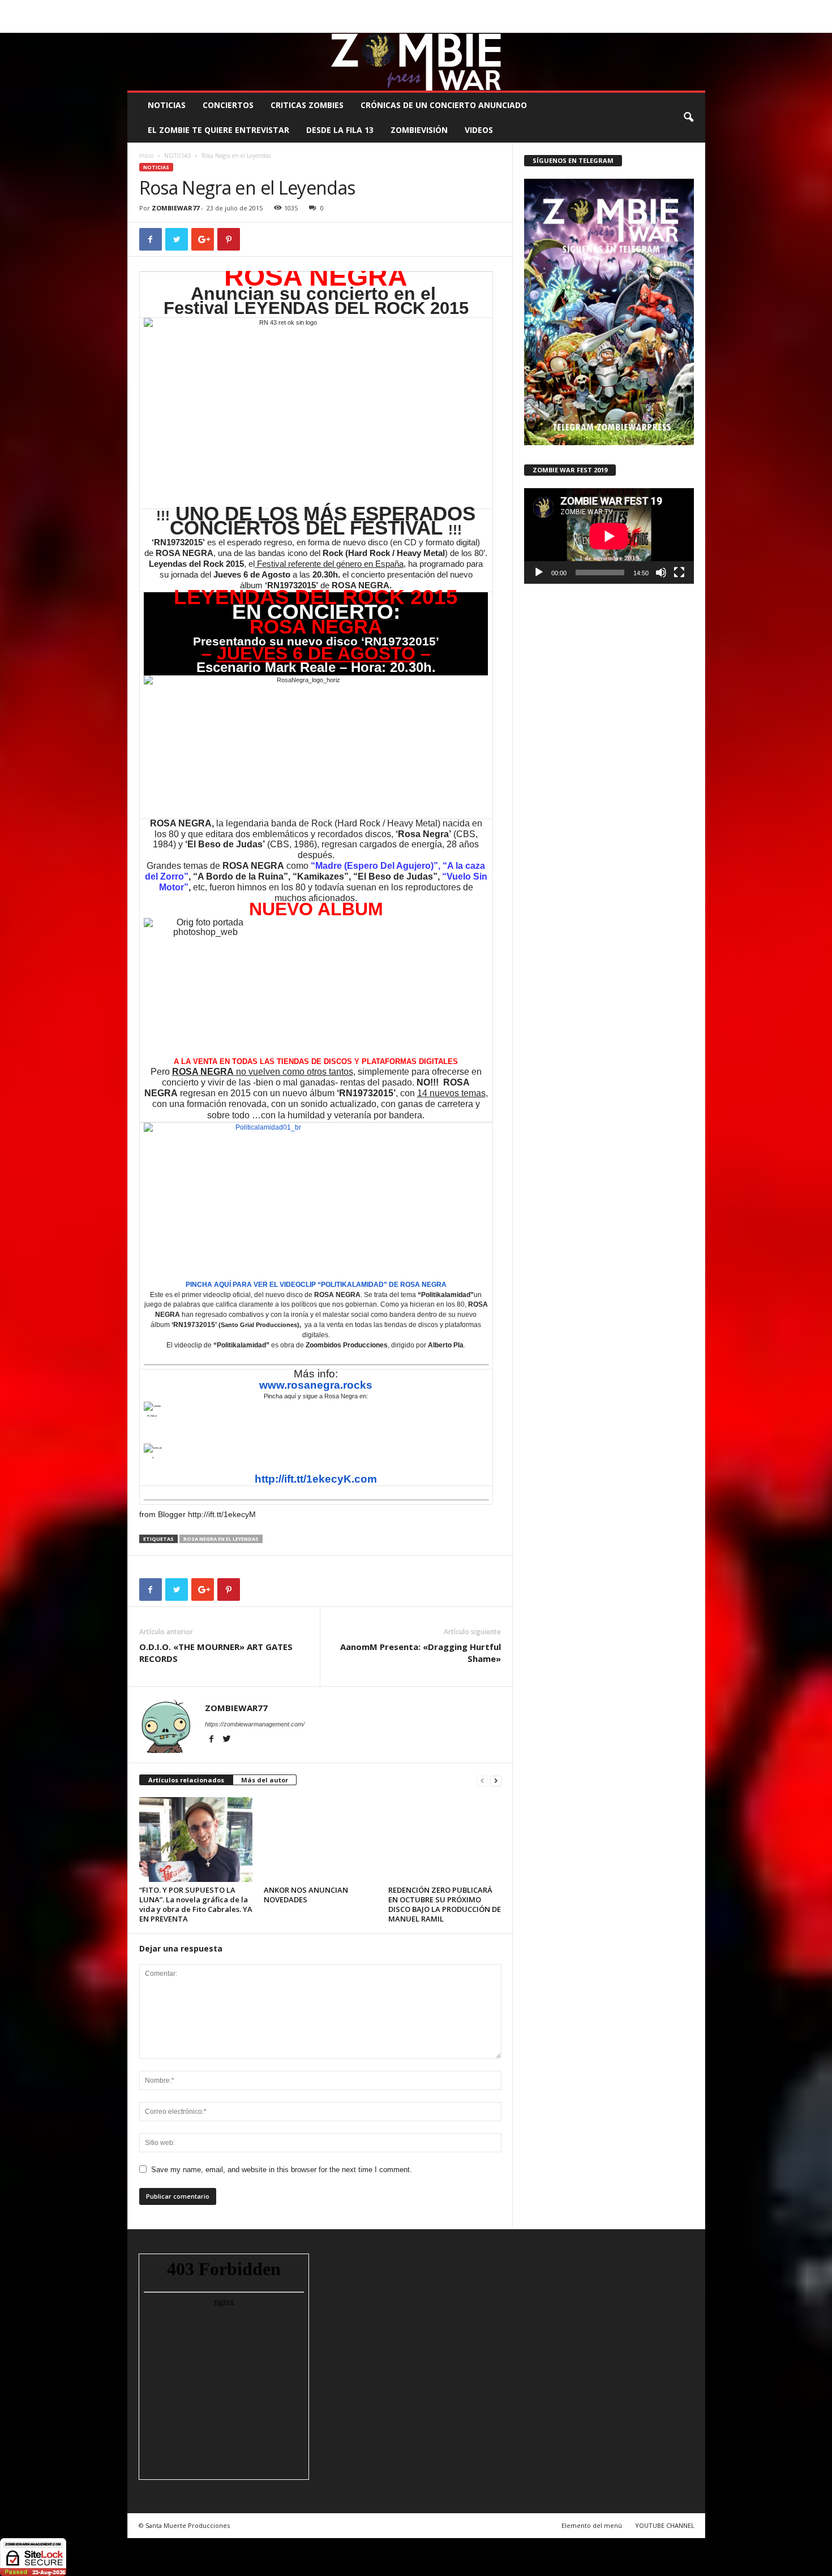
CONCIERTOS (228, 105)
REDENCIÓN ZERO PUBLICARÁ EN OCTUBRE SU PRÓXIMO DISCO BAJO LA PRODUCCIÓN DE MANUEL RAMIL (445, 1904)
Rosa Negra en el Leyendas (221, 1539)
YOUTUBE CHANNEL (665, 2525)
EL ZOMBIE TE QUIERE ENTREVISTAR (218, 130)
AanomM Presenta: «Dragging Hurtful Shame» (421, 1653)
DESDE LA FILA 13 (340, 130)
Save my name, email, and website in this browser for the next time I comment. (282, 2170)
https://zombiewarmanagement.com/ (255, 1724)
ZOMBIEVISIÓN (419, 130)
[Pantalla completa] (679, 572)
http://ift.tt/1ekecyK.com (316, 1479)
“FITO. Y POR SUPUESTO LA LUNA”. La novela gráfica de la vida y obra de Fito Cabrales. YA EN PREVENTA (196, 1904)
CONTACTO (559, 8)
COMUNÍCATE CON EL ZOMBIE (428, 8)
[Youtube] (697, 25)
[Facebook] (644, 25)
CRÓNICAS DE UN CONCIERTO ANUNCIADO (444, 105)
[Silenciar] (661, 572)
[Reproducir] (539, 572)
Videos (479, 130)
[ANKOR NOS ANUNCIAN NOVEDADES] (320, 1840)
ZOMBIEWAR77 (175, 208)
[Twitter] (679, 25)
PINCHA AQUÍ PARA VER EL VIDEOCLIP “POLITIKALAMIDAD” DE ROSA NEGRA (316, 1285)
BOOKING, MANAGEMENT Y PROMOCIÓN (193, 8)
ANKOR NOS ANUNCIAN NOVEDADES (306, 1895)
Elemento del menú (592, 2525)
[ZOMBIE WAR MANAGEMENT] (416, 62)
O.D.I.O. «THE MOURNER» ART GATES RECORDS (216, 1653)
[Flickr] (662, 25)
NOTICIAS (167, 105)
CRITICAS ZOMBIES (307, 105)
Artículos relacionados (186, 1780)
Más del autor (265, 1780)
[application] (609, 536)
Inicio (146, 156)
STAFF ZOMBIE (509, 8)
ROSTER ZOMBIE (614, 8)
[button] (688, 118)
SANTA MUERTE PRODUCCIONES (319, 8)
